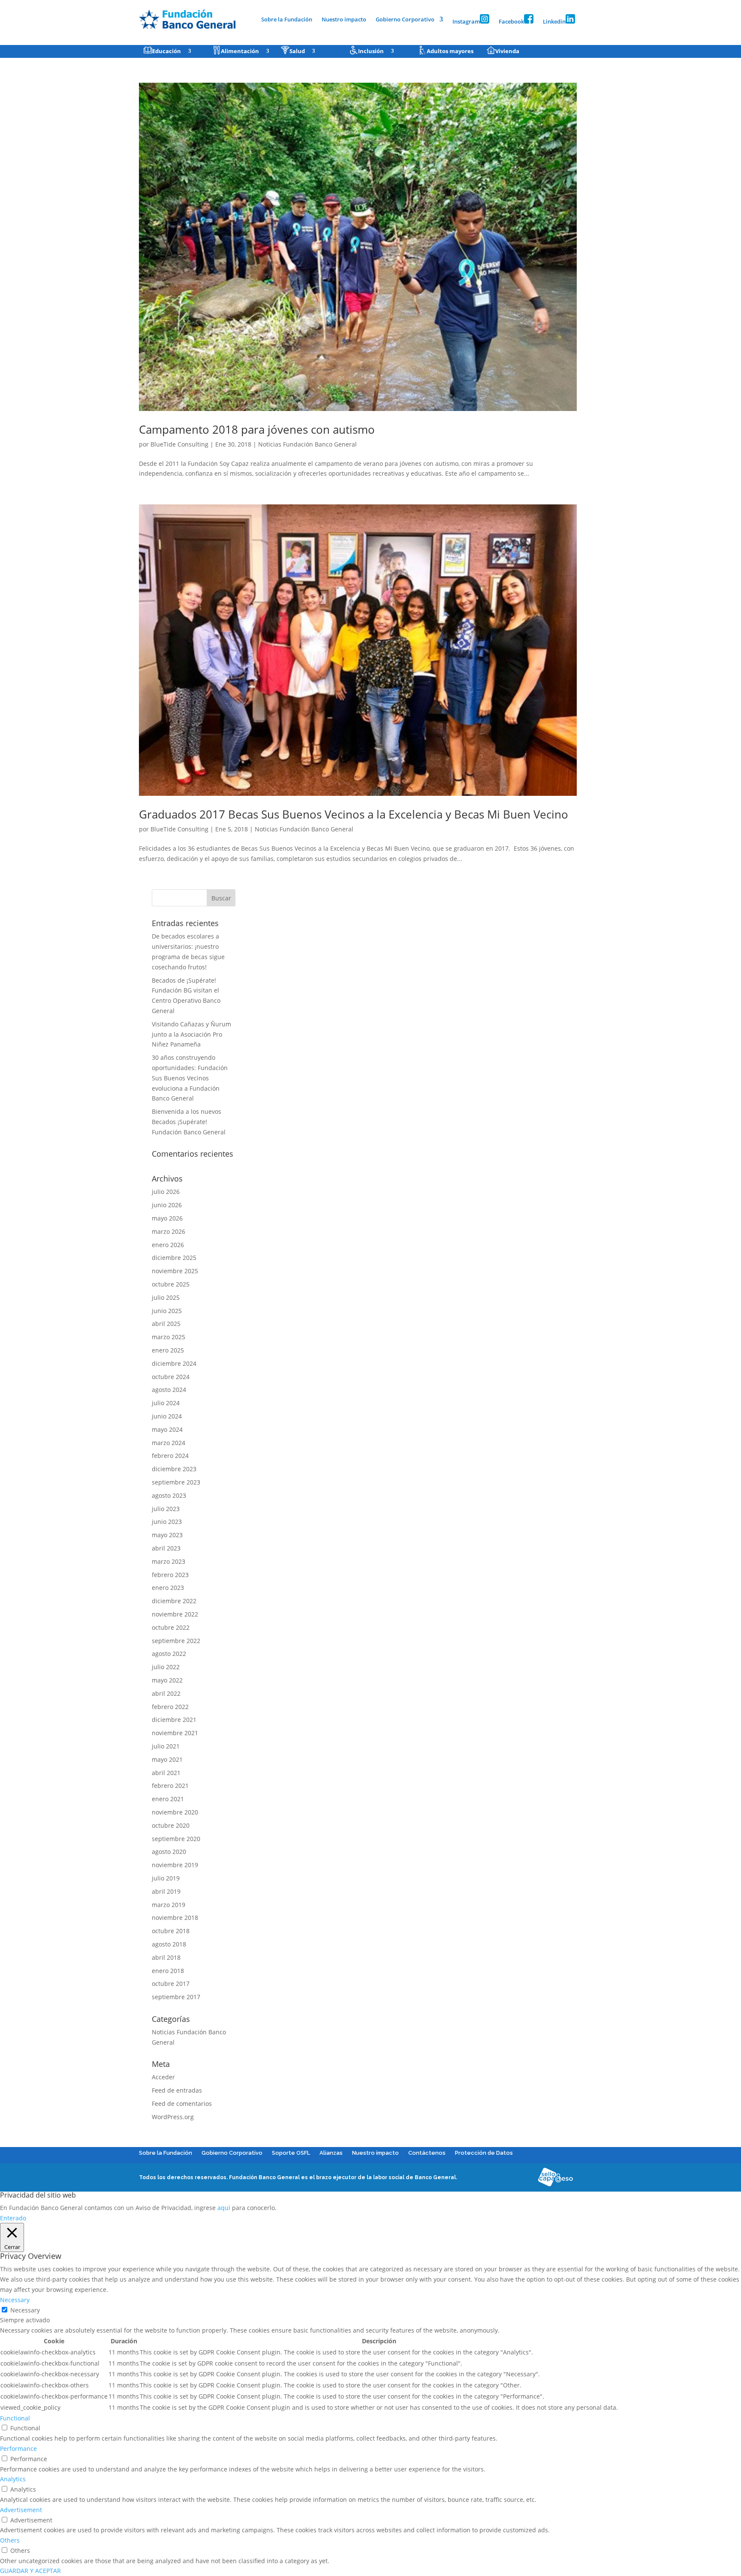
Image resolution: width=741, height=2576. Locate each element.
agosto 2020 (169, 1852)
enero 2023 (168, 1588)
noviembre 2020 (175, 1812)
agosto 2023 (169, 1495)
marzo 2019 (169, 1905)
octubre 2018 (171, 1931)
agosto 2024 (169, 1390)
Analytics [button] (13, 2479)
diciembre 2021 (174, 1720)
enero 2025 (168, 1350)
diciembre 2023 (174, 1469)
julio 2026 (166, 1192)
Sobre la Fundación (287, 20)
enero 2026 (168, 1245)
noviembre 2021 (175, 1733)
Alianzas (331, 2153)
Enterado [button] (13, 2218)
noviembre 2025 (175, 1271)
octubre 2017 (171, 1984)
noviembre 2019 (175, 1865)
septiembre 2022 (176, 1641)
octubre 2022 (171, 1627)
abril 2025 (166, 1324)
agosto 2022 (169, 1654)
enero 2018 (168, 1971)
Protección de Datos (484, 2153)
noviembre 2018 (175, 1918)
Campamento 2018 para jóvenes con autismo (257, 429)
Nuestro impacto (344, 20)
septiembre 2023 (176, 1482)
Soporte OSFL (291, 2153)
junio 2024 (167, 1416)
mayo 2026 (167, 1218)
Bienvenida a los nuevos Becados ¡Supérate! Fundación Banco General (189, 1122)
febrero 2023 (170, 1575)
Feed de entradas (177, 2090)
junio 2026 (167, 1205)
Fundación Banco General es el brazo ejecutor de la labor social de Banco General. (343, 2177)
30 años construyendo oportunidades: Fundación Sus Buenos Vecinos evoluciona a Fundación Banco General (190, 1078)
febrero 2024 (170, 1456)
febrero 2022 (170, 1707)
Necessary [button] (15, 2300)
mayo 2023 (167, 1535)
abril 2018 (166, 1957)
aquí (224, 2208)
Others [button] (10, 2540)
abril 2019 (166, 1891)
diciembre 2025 (174, 1258)
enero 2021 (168, 1799)
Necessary (25, 2310)
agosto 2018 (169, 1944)
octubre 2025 (171, 1284)
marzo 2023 (169, 1561)
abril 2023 (166, 1548)
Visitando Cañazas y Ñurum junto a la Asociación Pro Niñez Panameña (191, 1034)
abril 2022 (166, 1693)
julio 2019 (166, 1878)
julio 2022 (166, 1667)
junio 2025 (167, 1311)
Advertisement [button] (21, 2510)
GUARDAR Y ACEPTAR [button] (30, 2571)
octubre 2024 (171, 1377)
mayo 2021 (167, 1759)
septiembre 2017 (176, 1997)
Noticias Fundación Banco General (307, 444)
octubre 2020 (171, 1825)
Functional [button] (15, 2418)
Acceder (163, 2077)
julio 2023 (166, 1509)
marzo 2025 (169, 1337)
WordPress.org (173, 2117)
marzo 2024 (169, 1443)
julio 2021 (166, 1746)
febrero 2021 (170, 1786)
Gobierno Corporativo (405, 20)
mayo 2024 (167, 1429)
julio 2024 (166, 1403)
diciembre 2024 (174, 1363)
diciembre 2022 (174, 1601)
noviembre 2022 (175, 1614)
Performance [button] (18, 2449)
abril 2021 (166, 1773)
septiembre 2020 (176, 1839)
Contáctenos (427, 2153)
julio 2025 (166, 1297)
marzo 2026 (169, 1231)
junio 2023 (167, 1522)
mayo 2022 (167, 1680)
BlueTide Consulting (179, 444)
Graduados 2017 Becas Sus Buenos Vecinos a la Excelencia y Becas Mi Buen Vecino (354, 814)
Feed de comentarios (182, 2104)
